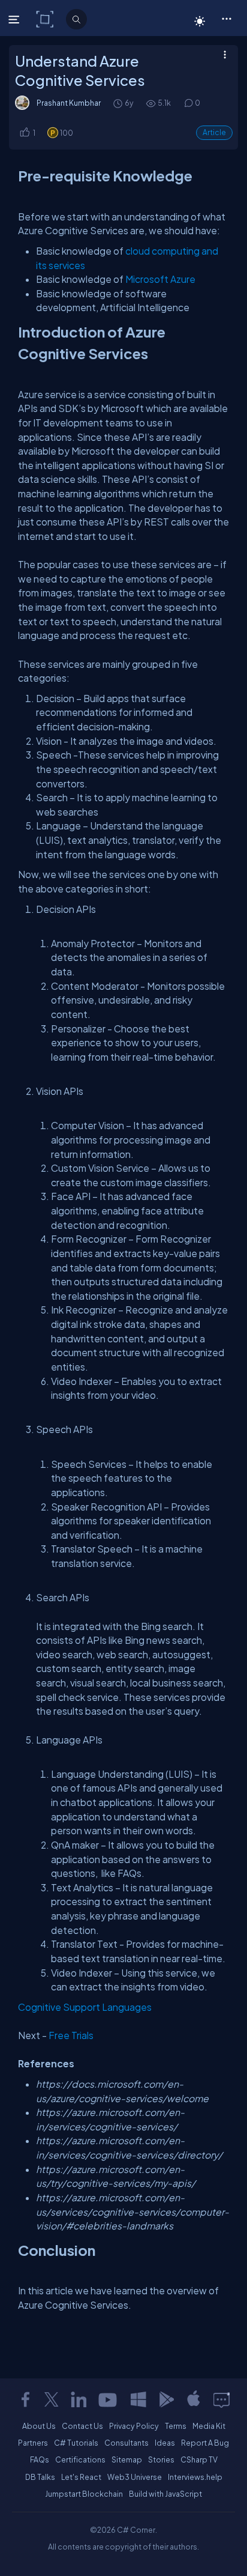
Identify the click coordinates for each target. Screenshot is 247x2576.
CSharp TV (199, 2459)
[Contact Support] (222, 2399)
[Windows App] (138, 2399)
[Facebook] (25, 2399)
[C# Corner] (46, 19)
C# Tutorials (76, 2443)
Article (214, 132)
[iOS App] (194, 2399)
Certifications (80, 2459)
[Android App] (166, 2399)
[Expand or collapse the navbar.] (15, 19)
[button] (226, 18)
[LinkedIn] (79, 2399)
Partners (33, 2443)
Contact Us (82, 2426)
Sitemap (127, 2459)
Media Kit (209, 2426)
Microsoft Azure (160, 279)
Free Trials (71, 2035)
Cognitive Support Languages (85, 2007)
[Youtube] (109, 2399)
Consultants (126, 2443)
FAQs (40, 2459)
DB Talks (40, 2477)
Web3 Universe (135, 2477)
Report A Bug (205, 2443)
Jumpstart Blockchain (84, 2494)
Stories (161, 2459)
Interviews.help (195, 2477)
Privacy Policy (134, 2426)
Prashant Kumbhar (69, 103)
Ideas (165, 2443)
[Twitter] (52, 2399)
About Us (39, 2426)
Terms (176, 2426)
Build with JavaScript (165, 2494)
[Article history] (119, 103)
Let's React (81, 2477)
